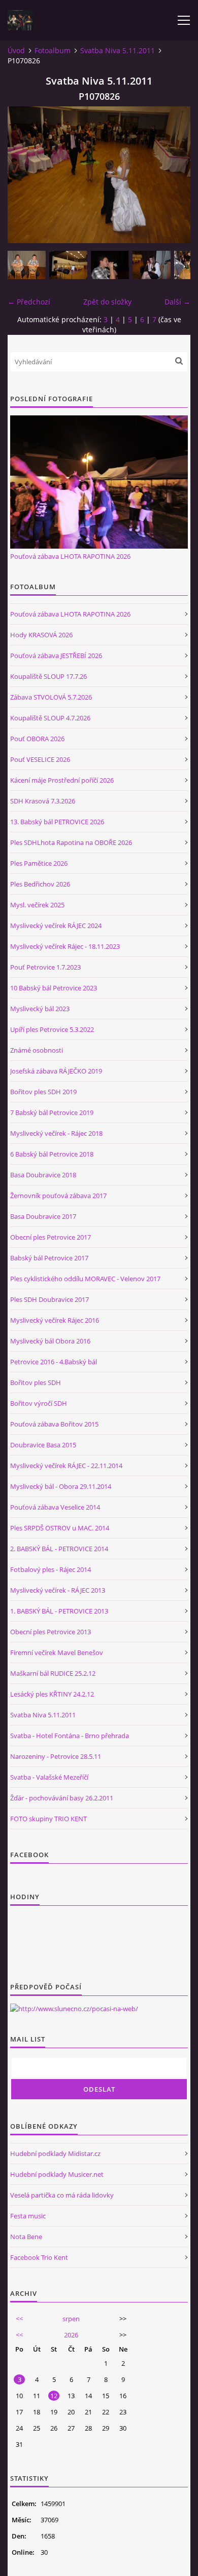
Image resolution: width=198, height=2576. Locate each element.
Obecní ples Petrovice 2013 (51, 1632)
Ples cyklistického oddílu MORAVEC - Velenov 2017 (85, 1279)
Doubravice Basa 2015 (43, 1445)
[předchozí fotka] (24, 175)
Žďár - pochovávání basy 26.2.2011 (62, 1798)
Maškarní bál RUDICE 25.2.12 (53, 1673)
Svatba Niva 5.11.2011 (118, 50)
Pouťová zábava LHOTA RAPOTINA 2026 (70, 556)
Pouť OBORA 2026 (37, 739)
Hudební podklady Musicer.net (57, 2174)
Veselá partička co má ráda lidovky (62, 2195)
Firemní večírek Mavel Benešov (57, 1652)
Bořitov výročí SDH (39, 1403)
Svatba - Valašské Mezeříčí (49, 1777)
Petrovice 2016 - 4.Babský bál (54, 1362)
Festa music (28, 2216)
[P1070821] (110, 265)
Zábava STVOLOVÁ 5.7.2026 (51, 697)
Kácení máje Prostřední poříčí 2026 (62, 780)
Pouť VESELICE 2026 (40, 759)
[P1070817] (27, 265)
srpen (71, 2319)
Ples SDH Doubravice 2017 (49, 1299)
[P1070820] (68, 265)
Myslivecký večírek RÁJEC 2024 (56, 926)
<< (19, 2319)
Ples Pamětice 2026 (39, 863)
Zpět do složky (107, 302)
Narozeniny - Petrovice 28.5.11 (56, 1756)
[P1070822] (152, 265)
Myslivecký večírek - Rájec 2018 (56, 1133)
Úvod (16, 50)
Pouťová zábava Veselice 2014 (55, 1507)
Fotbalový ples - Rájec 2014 (51, 1569)
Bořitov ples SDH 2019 (43, 1092)
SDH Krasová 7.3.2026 (43, 801)
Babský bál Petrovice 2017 (49, 1258)
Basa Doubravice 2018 (43, 1175)
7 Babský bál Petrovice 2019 (52, 1112)
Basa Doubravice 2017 (43, 1216)
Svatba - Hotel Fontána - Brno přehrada (70, 1736)
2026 (71, 2335)
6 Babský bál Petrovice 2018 (52, 1154)
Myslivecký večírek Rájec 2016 (55, 1320)
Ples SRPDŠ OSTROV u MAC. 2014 (60, 1528)
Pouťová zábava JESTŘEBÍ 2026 (56, 656)
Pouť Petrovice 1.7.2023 (45, 967)
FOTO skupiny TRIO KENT (48, 1819)
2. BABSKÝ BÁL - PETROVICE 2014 (59, 1549)
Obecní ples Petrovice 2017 (51, 1237)
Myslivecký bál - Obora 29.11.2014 (61, 1486)
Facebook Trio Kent (39, 2257)
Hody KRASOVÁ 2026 (41, 635)
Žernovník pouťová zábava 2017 (58, 1196)
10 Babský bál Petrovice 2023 (54, 988)
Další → (177, 302)
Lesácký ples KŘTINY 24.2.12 (52, 1694)
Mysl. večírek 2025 (37, 905)
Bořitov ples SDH (36, 1382)
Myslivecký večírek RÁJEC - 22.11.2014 (66, 1466)
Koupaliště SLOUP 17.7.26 (48, 676)
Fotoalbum (53, 50)
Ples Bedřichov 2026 (40, 884)
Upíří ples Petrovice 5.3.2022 (52, 1029)
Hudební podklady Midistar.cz (55, 2154)
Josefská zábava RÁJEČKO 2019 (56, 1071)
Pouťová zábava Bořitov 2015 (54, 1424)
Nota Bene (26, 2237)
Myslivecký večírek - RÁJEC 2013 (58, 1590)
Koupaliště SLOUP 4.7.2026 (50, 718)
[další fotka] (174, 175)
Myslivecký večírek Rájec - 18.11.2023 (65, 946)
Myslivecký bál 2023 (40, 1009)
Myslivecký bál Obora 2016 (50, 1341)
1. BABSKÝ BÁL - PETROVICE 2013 (59, 1611)
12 (54, 2396)
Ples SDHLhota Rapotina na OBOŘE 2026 (71, 842)
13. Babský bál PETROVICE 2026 (57, 822)
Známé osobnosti (37, 1050)
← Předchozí (29, 302)
